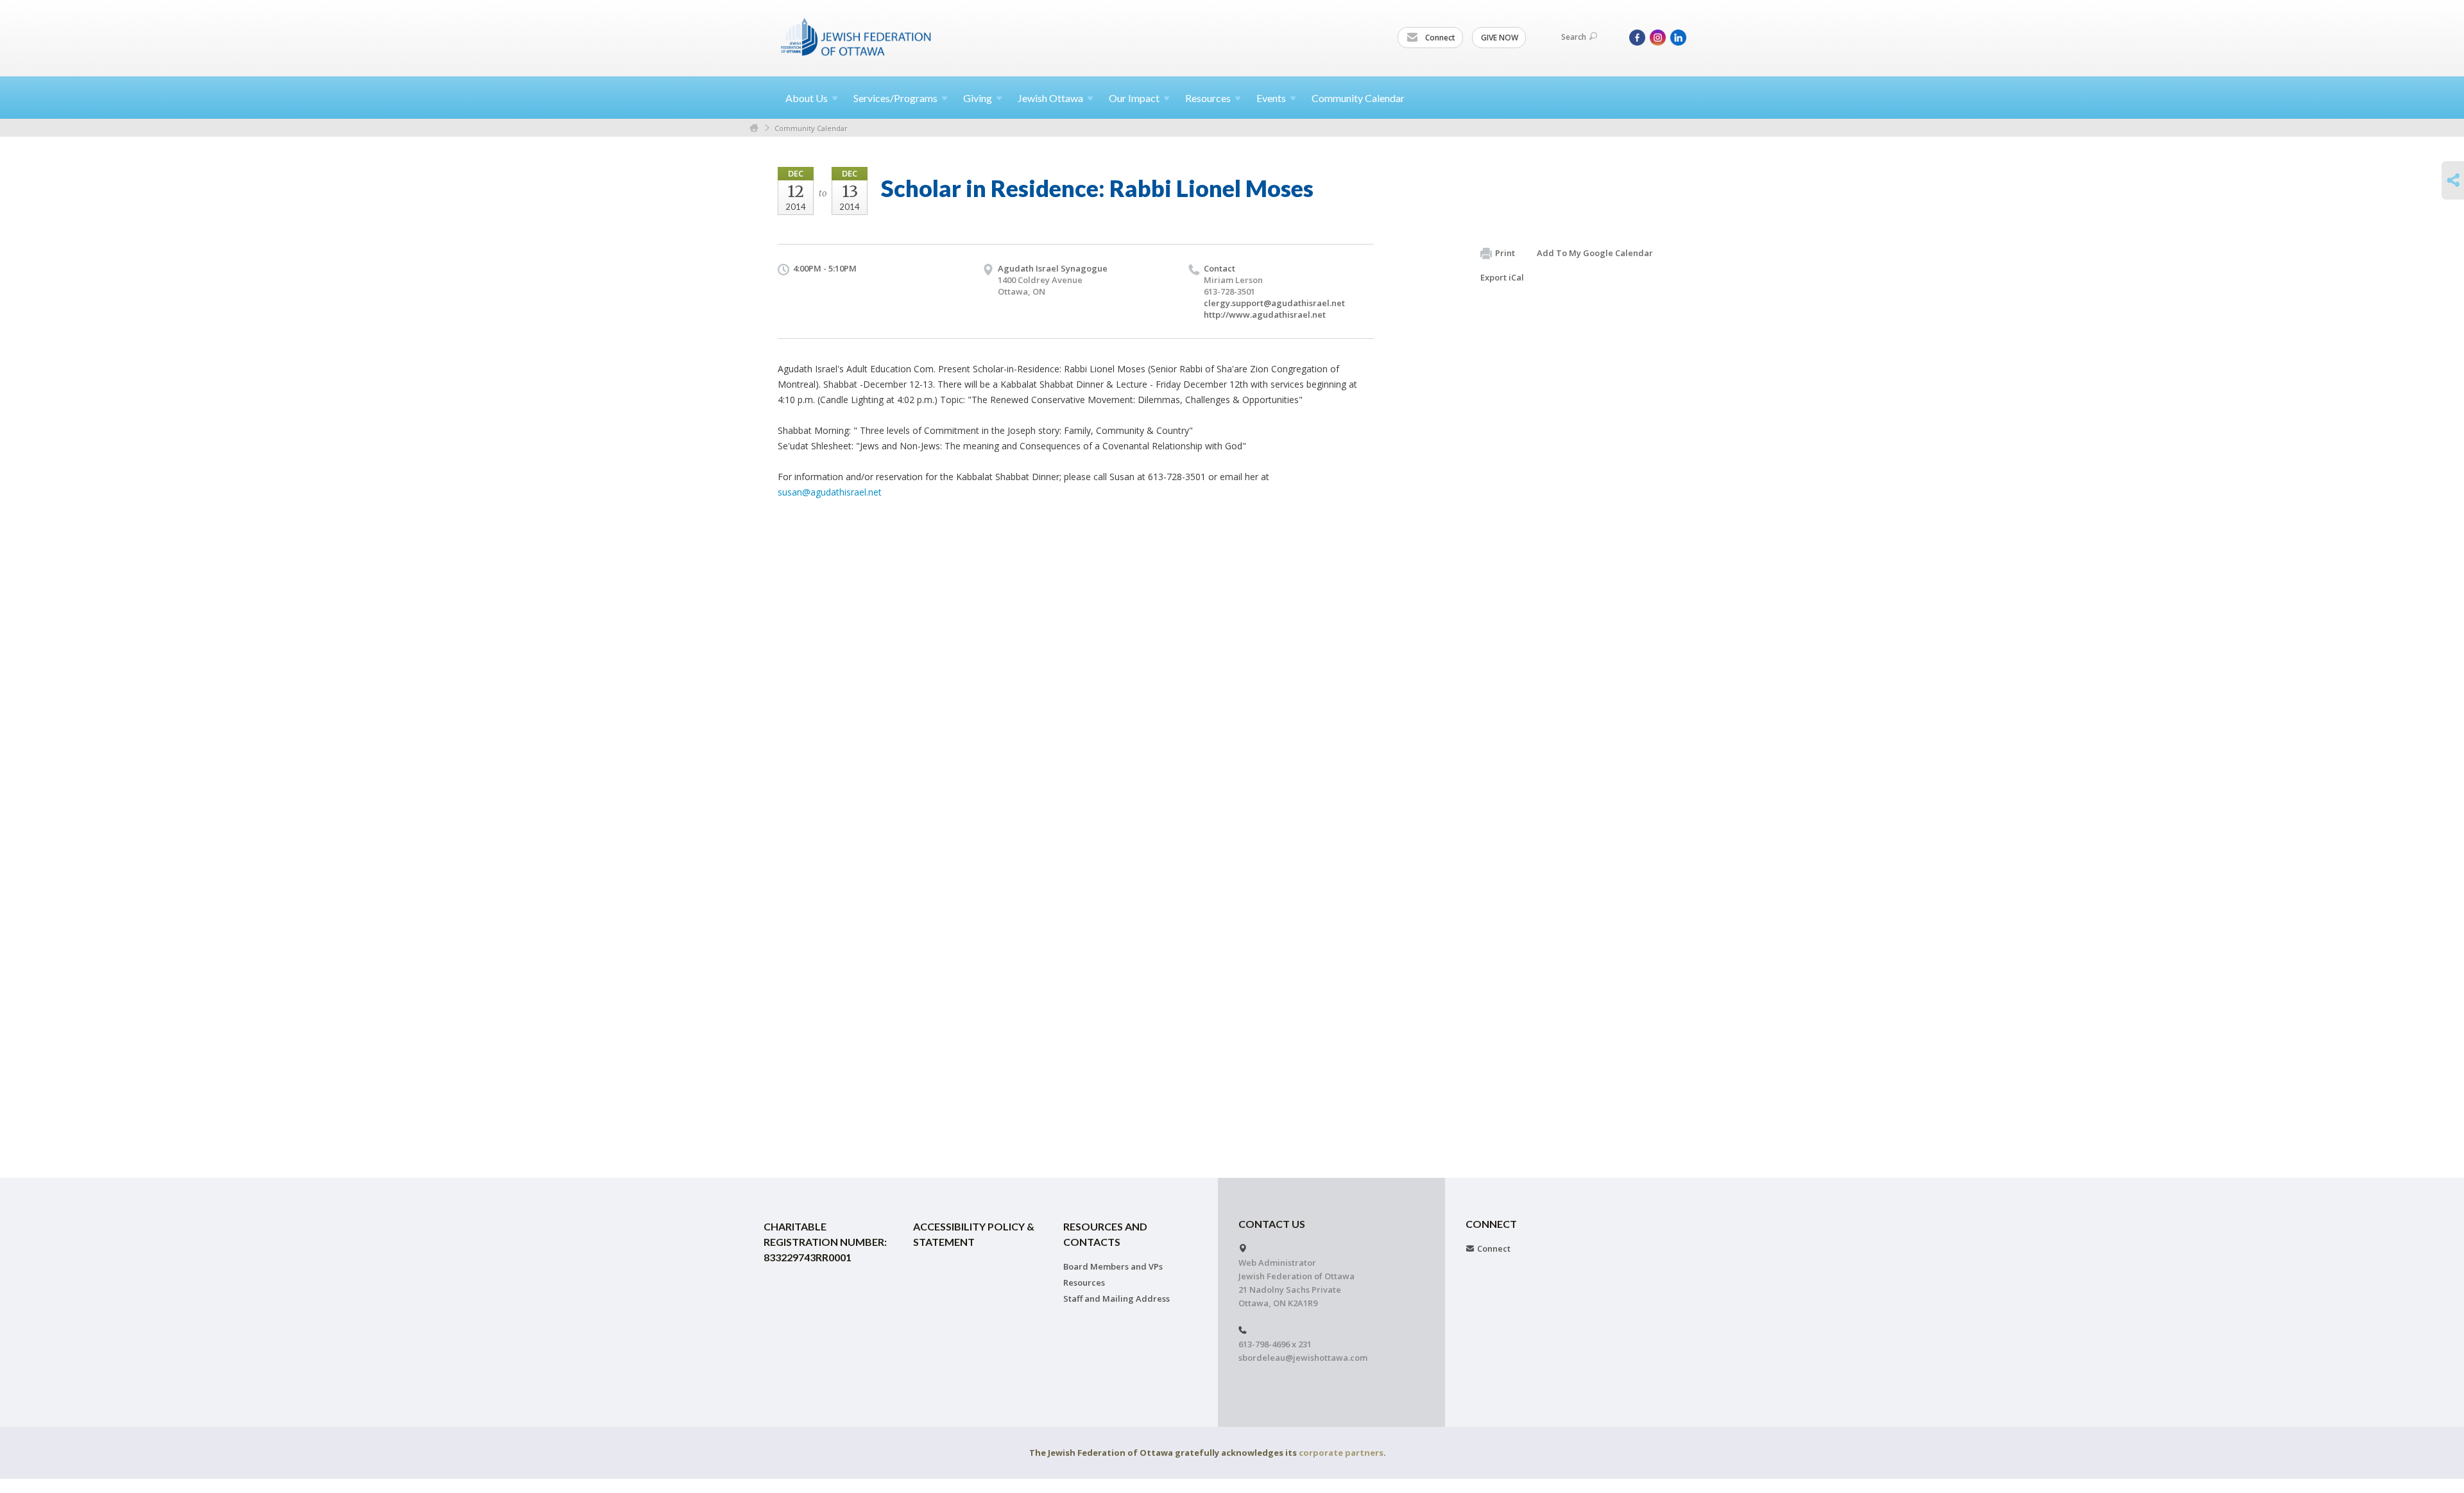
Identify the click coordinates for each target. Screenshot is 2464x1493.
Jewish (1050, 98)
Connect (1439, 38)
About (807, 98)
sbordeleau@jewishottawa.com (1303, 1358)
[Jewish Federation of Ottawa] (857, 37)
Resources (1084, 1282)
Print (1505, 253)
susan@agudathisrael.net (830, 492)
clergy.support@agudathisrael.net (1274, 303)
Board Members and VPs (1113, 1266)
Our (1134, 98)
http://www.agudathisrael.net (1265, 315)
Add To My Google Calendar (1595, 253)
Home (754, 128)
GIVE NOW (1500, 38)
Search (1574, 37)
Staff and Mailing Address (1116, 1299)
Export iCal (1502, 277)
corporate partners (1341, 1453)
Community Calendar (1358, 98)
